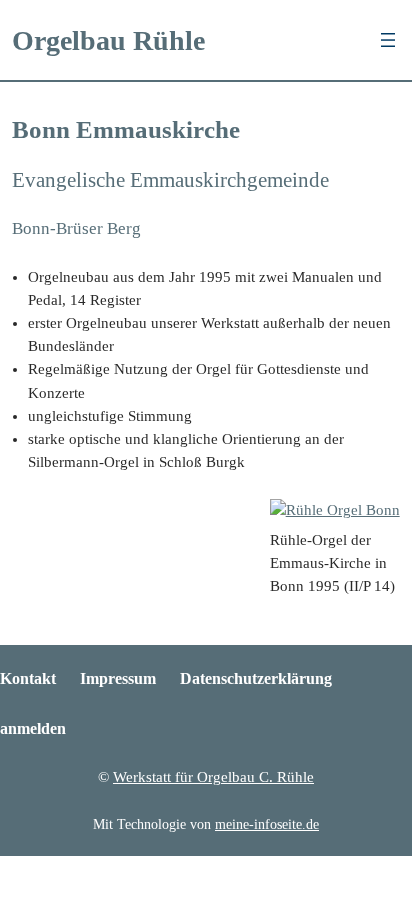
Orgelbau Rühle (108, 40)
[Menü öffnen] (388, 40)
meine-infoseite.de (267, 824)
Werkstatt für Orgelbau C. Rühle (213, 777)
